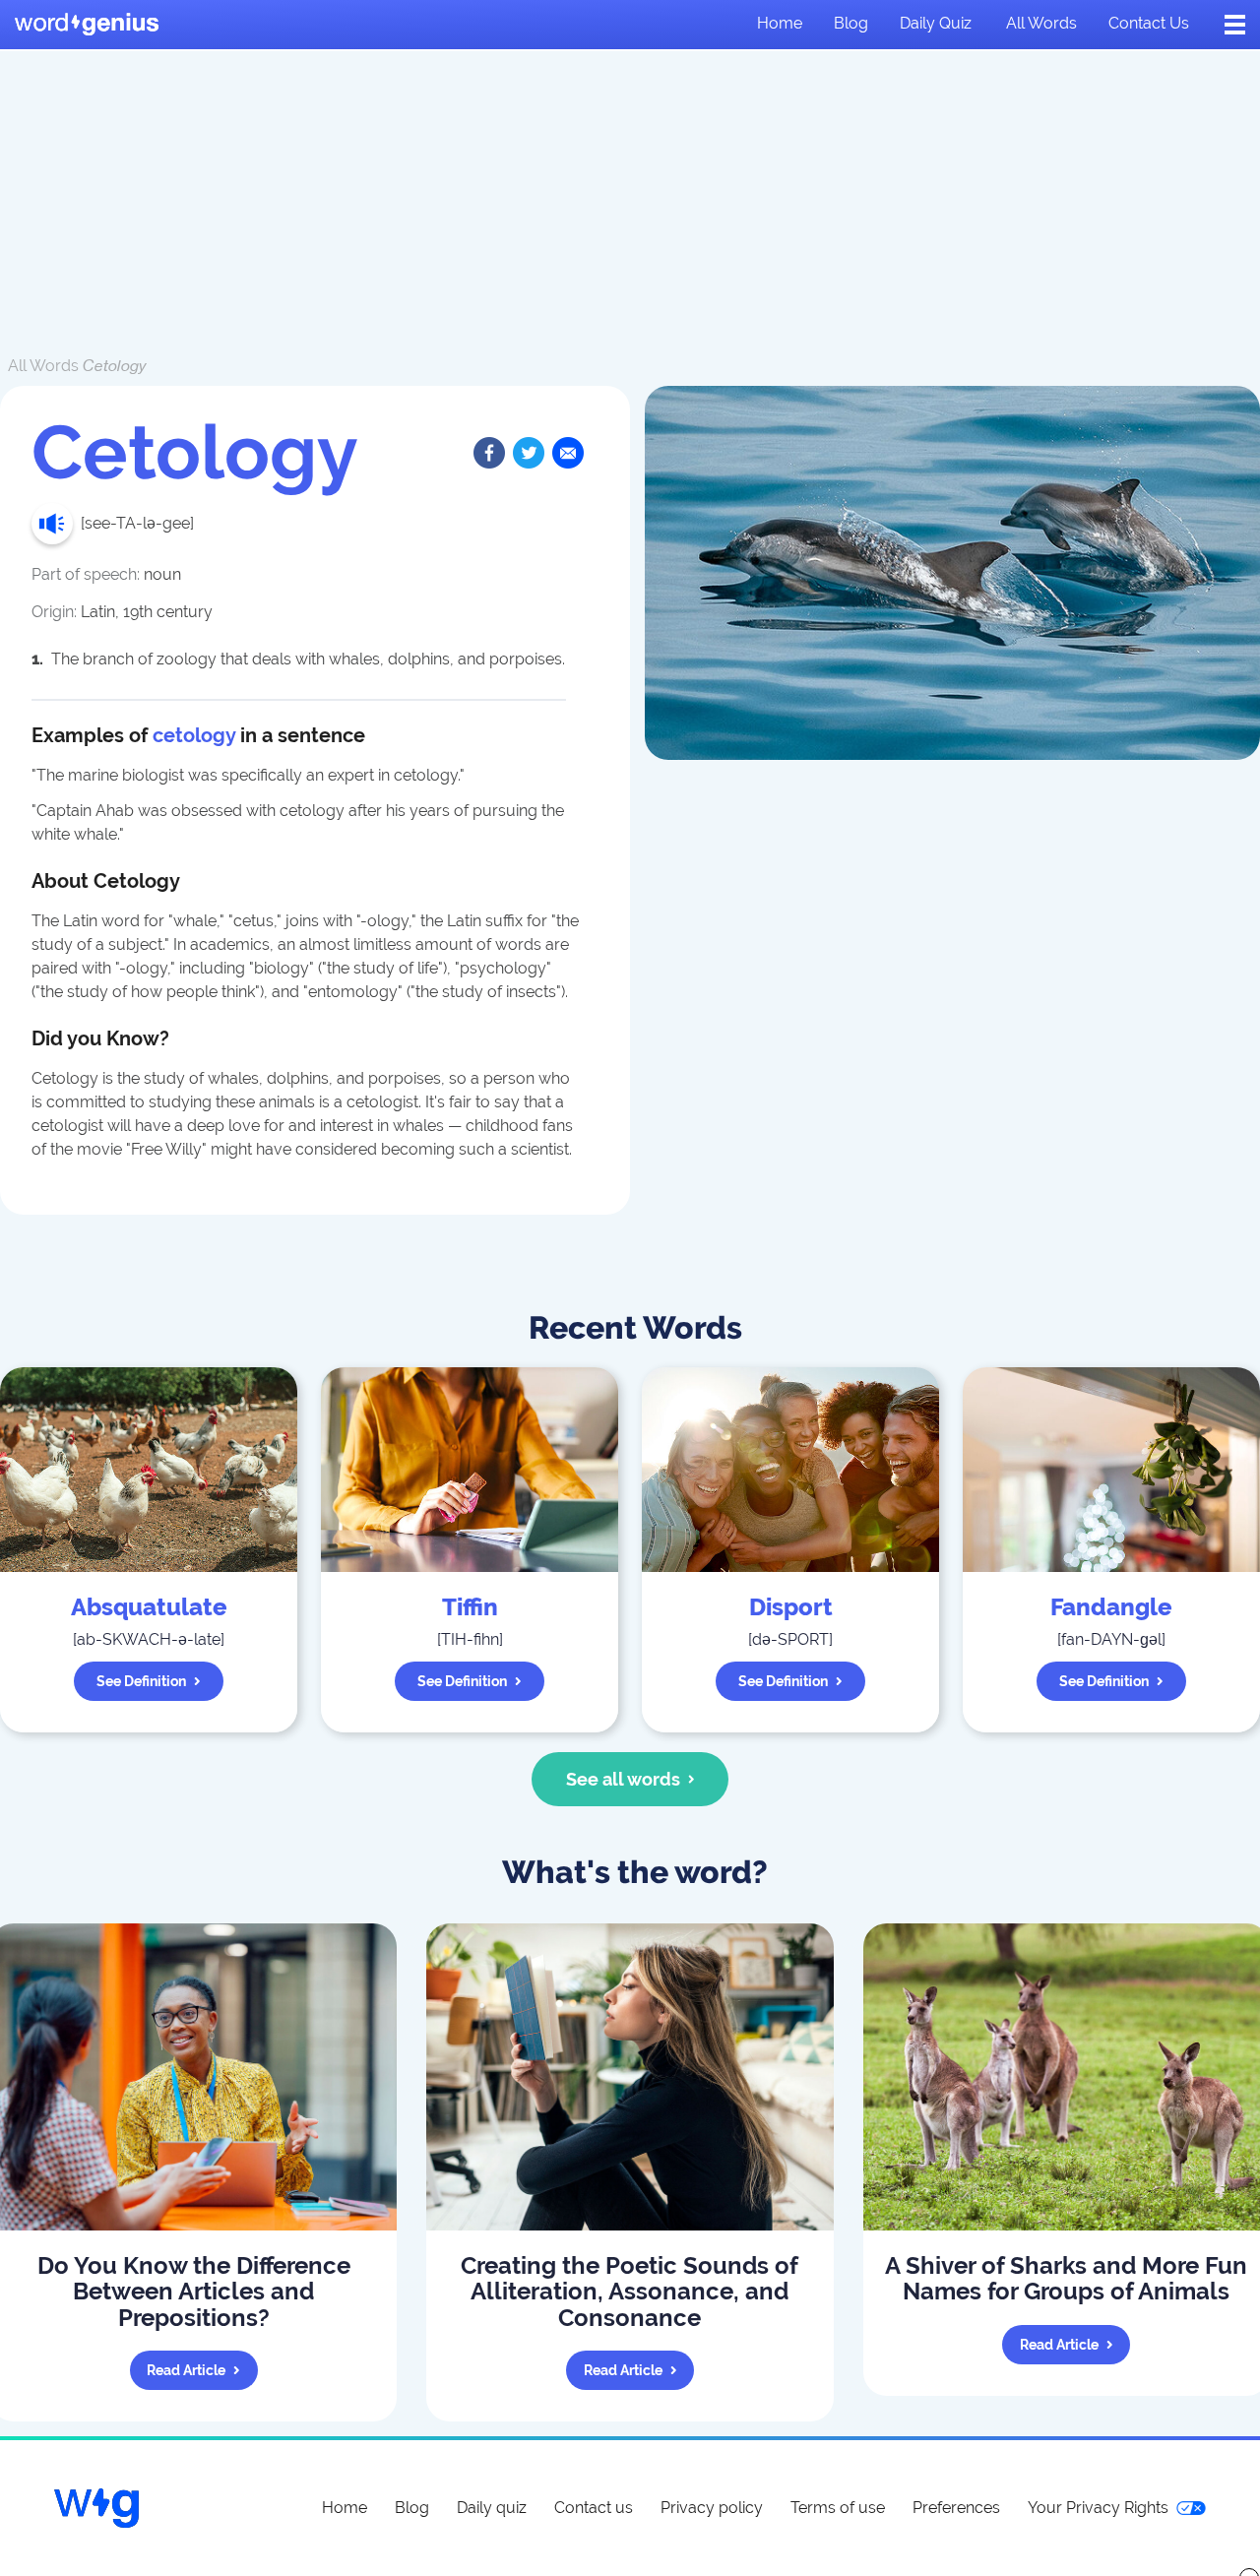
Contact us (1149, 23)
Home (780, 23)
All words (1041, 23)
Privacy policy (712, 2508)
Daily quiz (936, 23)
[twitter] (529, 453)
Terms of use (838, 2508)
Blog (851, 23)
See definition (141, 1681)
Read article (186, 2370)
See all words (623, 1779)
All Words (43, 366)
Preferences (956, 2508)
